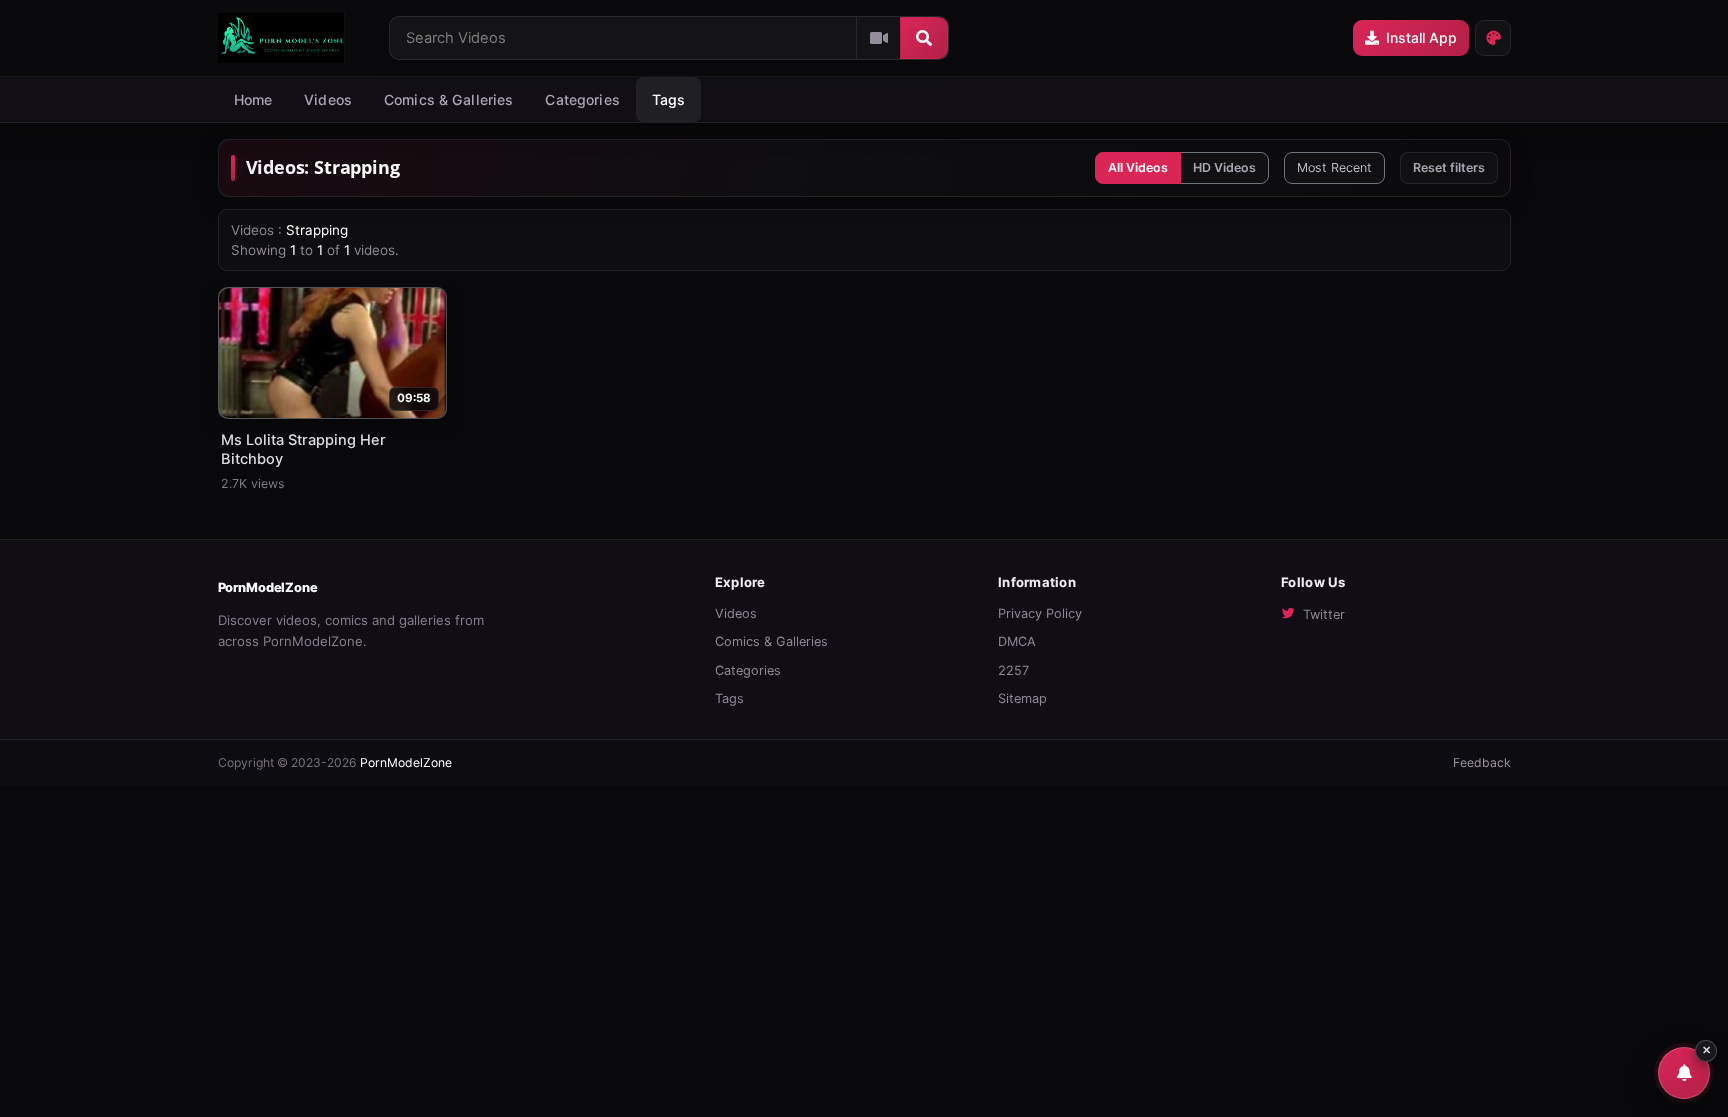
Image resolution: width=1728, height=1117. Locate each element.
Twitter (1324, 614)
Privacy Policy (1040, 613)
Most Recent (1334, 167)
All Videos (1138, 167)
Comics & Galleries (449, 99)
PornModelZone (268, 587)
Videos (328, 99)
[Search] (924, 38)
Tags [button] (669, 99)
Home (253, 99)
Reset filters (1449, 167)
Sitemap (1022, 698)
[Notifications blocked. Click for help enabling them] (1684, 1073)
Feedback (1482, 762)
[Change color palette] (1493, 38)
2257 (1013, 670)
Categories (582, 99)
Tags (729, 698)
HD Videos (1224, 167)
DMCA (1017, 641)
